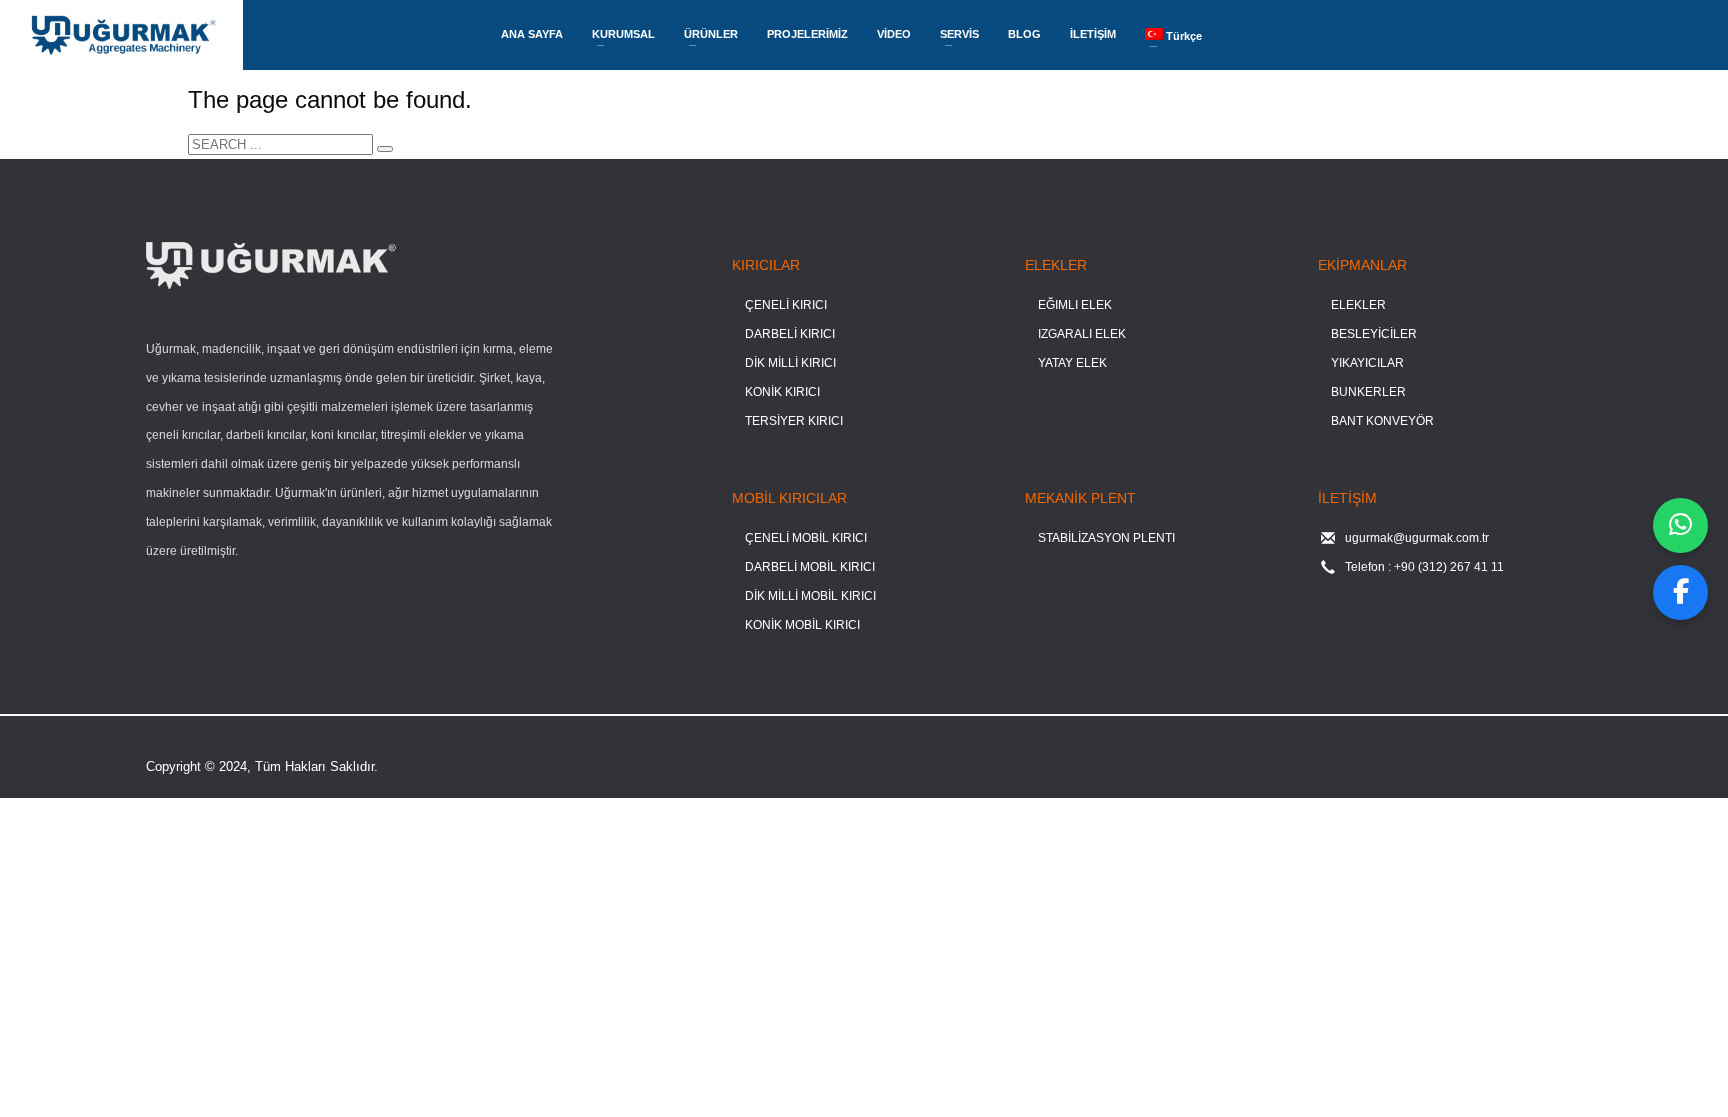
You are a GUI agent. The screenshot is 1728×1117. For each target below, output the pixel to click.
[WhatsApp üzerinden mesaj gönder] (1680, 525)
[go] (385, 149)
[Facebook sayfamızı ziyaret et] (1680, 592)
